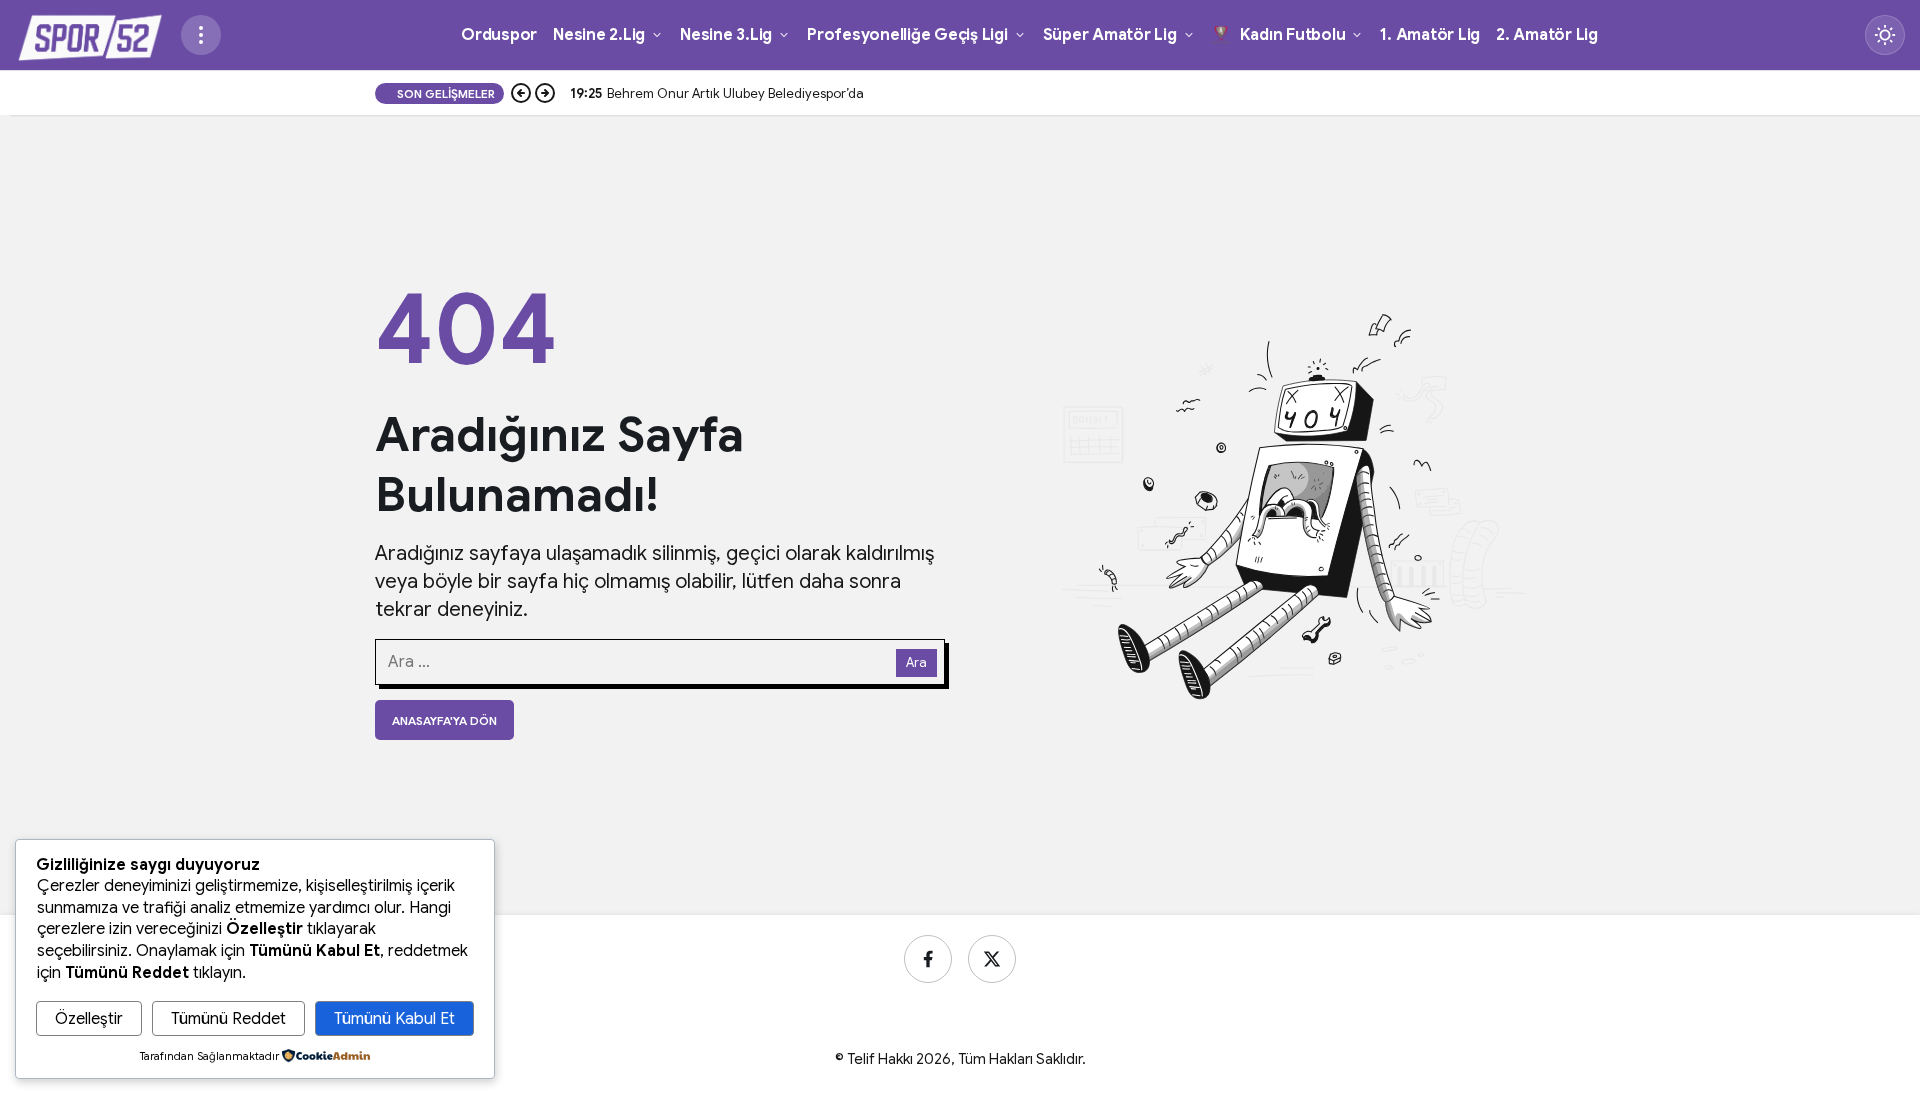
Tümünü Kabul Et (394, 1019)
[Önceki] (521, 94)
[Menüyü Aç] (201, 35)
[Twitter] (992, 959)
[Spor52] (90, 34)
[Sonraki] (545, 94)
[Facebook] (928, 959)
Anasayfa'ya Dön (444, 720)
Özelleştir (89, 1019)
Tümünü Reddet (228, 1019)
